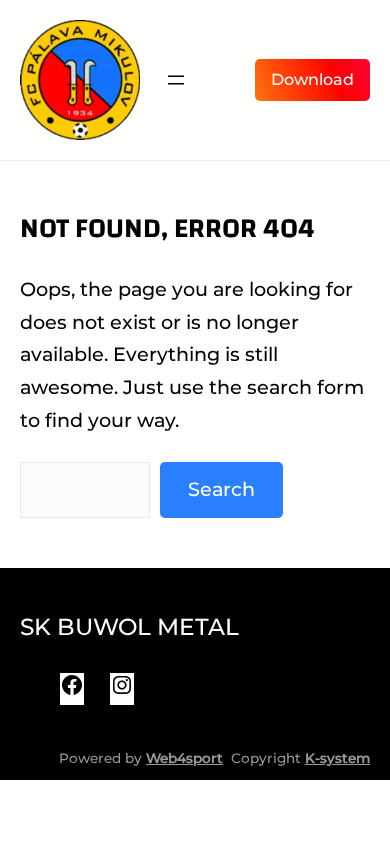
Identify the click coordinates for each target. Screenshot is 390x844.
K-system (337, 758)
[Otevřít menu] (176, 80)
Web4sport (184, 758)
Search (221, 489)
